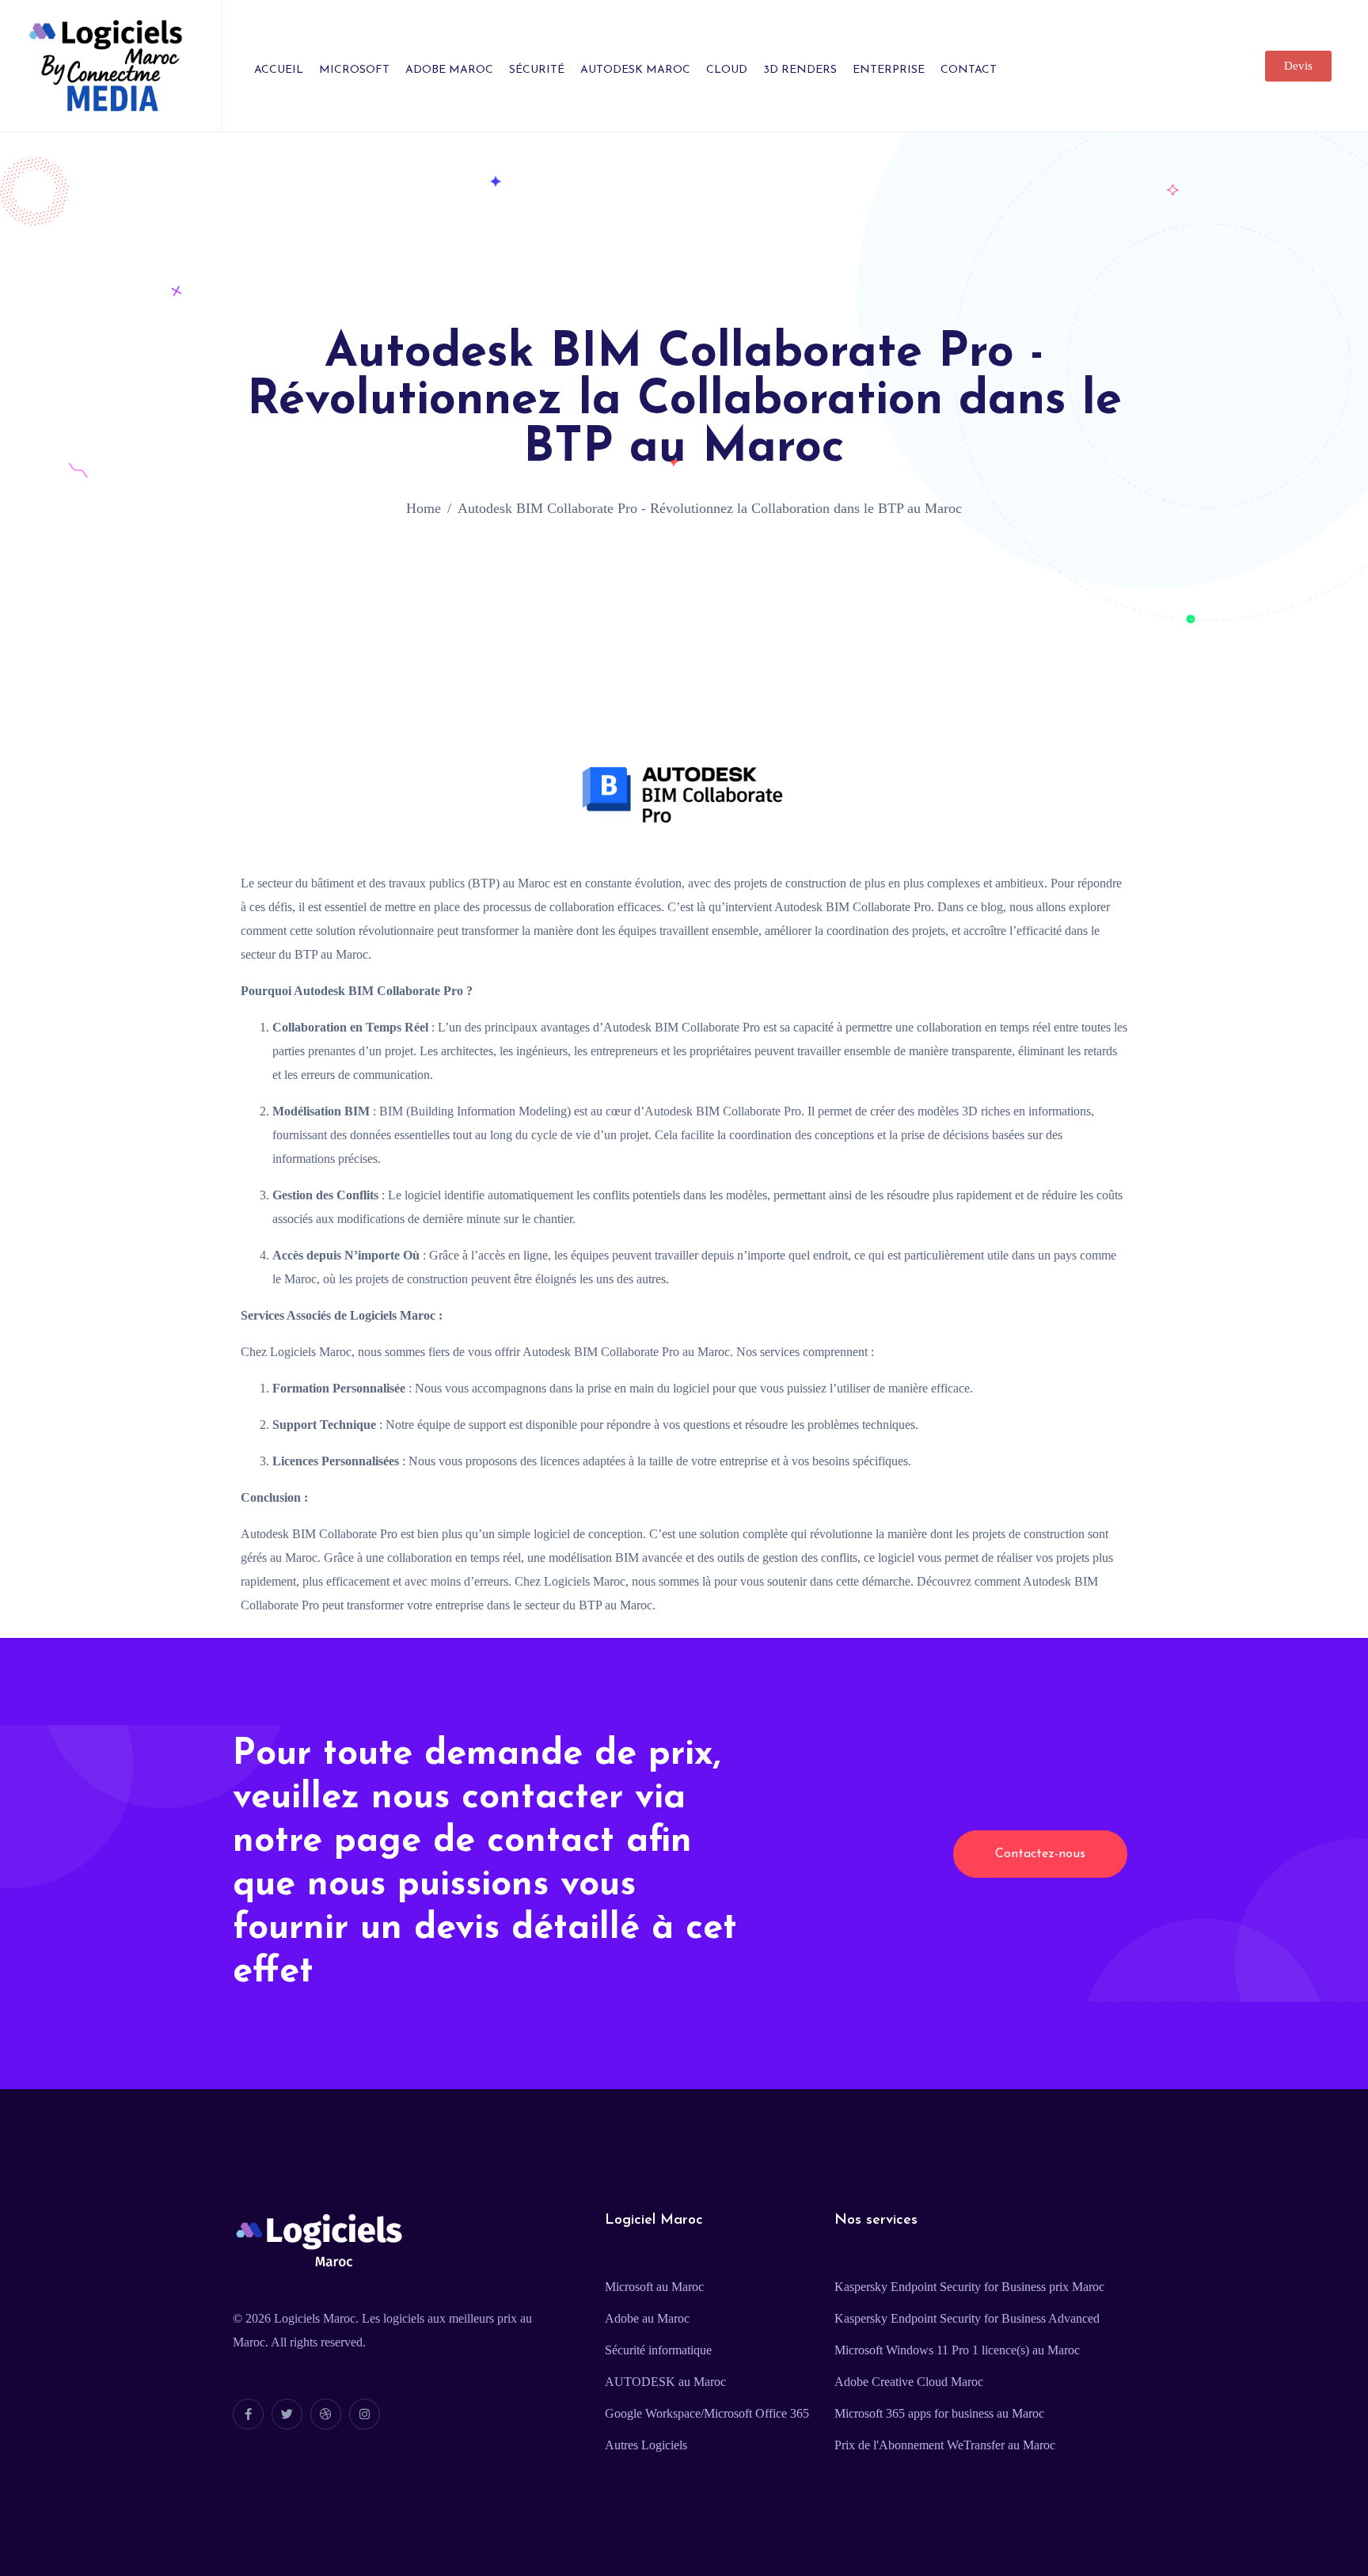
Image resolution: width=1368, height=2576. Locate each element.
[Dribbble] (326, 2414)
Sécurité (537, 70)
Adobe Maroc (449, 70)
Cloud (727, 70)
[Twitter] (287, 2414)
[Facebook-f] (248, 2414)
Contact (969, 70)
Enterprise (889, 70)
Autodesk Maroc (635, 70)
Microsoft (354, 70)
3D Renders (800, 70)
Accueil (279, 70)
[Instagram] (365, 2414)
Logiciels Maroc (315, 2318)
